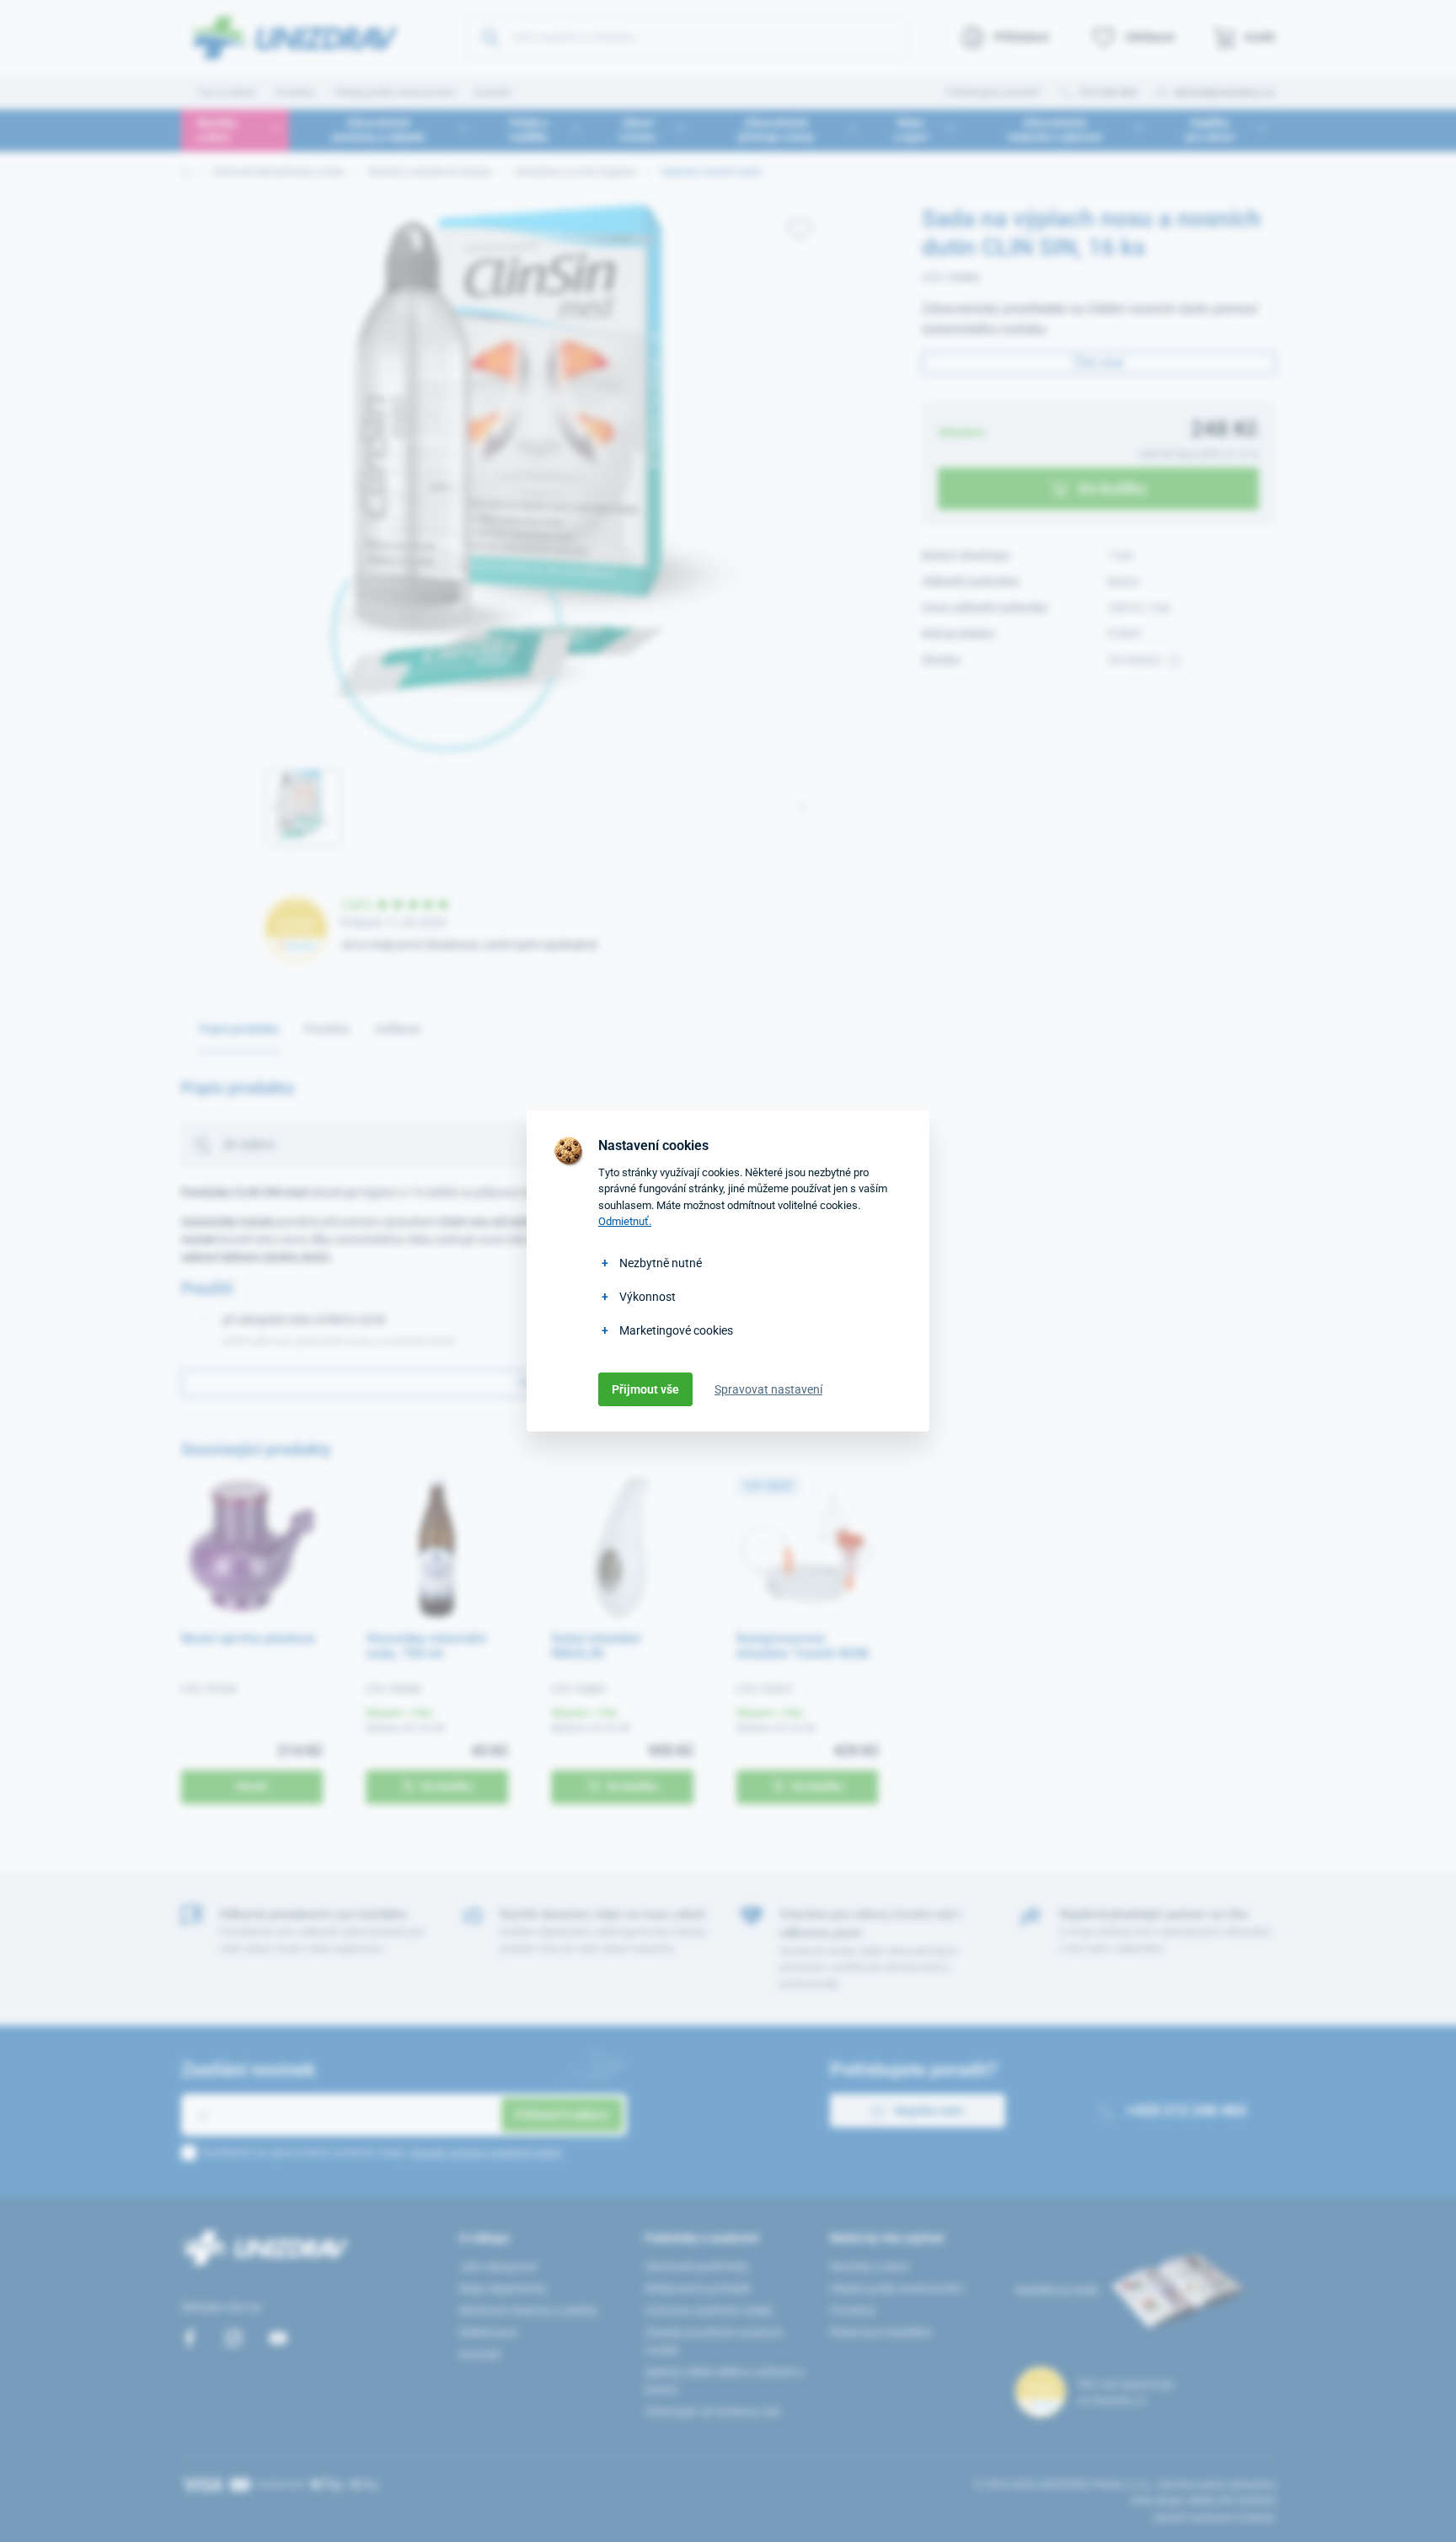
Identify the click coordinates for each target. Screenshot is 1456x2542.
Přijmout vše (645, 1389)
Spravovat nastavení (768, 1389)
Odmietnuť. (625, 1221)
